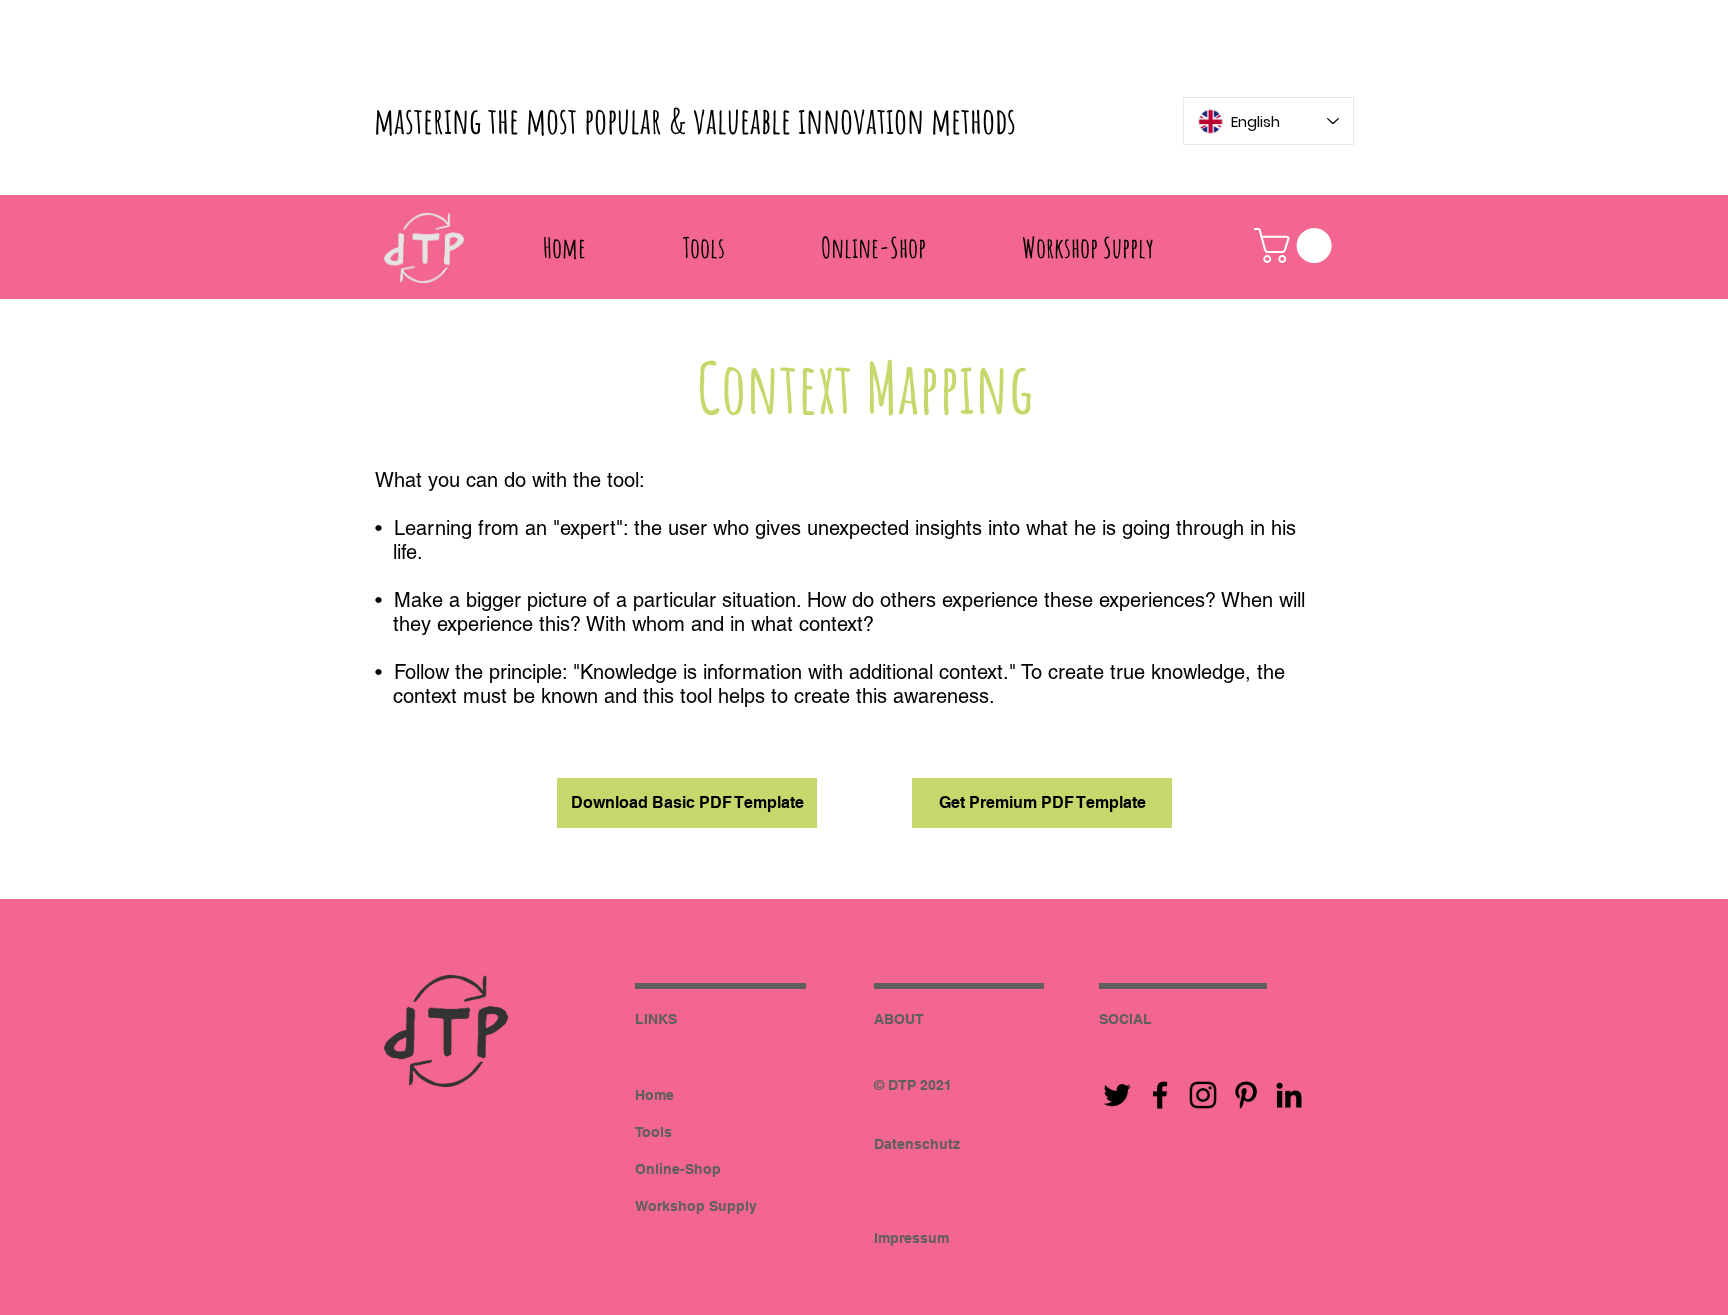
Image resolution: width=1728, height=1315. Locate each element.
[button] (1297, 245)
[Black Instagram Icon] (1203, 1095)
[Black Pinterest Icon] (1246, 1095)
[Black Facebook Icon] (1160, 1095)
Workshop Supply (696, 1206)
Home (654, 1095)
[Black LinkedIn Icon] (1289, 1095)
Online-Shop (678, 1169)
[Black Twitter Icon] (1117, 1095)
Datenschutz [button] (917, 1144)
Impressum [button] (911, 1238)
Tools (653, 1132)
